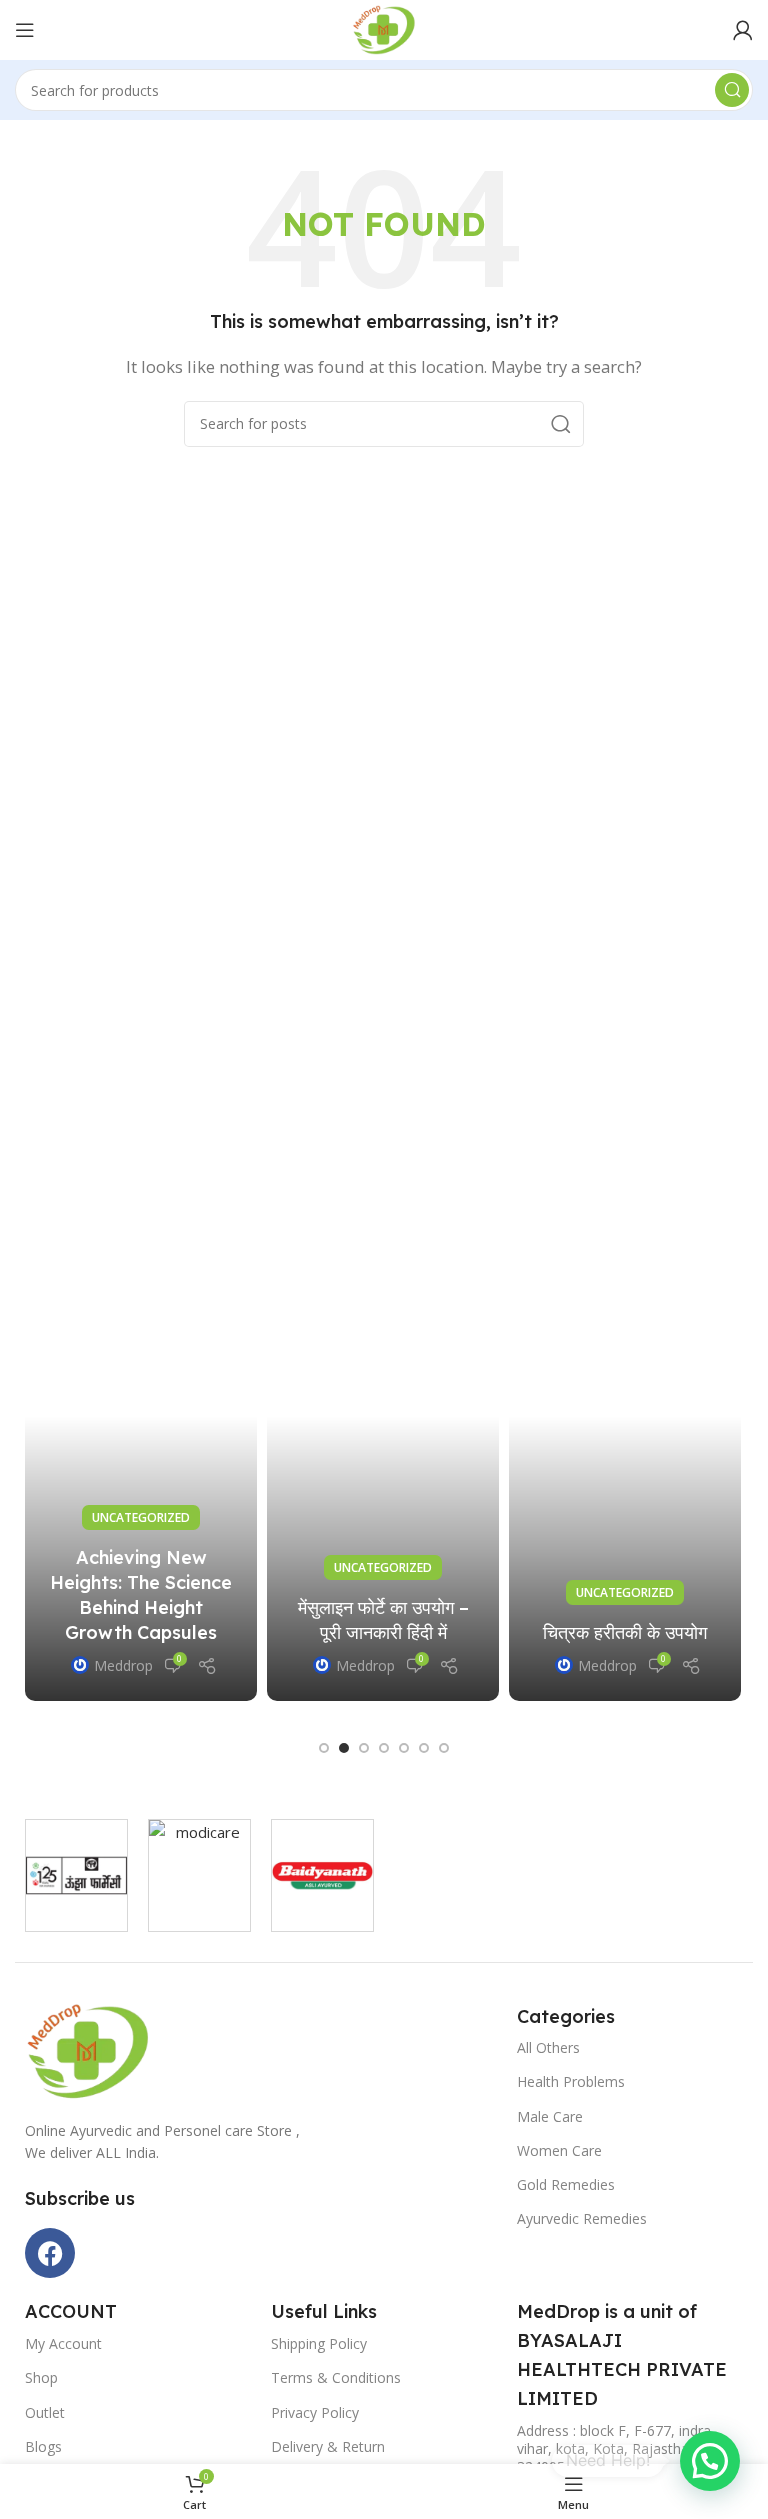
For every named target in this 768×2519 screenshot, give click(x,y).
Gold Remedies (566, 2184)
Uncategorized (141, 1517)
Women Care (559, 2150)
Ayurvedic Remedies (582, 2218)
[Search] (732, 90)
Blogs (43, 2446)
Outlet (45, 2412)
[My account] (743, 30)
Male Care (550, 2116)
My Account (63, 2343)
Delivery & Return (328, 2446)
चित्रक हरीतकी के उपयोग (625, 1632)
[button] (324, 1748)
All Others (548, 2047)
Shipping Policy (319, 2343)
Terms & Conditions (336, 2377)
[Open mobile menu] (25, 30)
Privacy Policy (315, 2412)
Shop (41, 2377)
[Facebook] (50, 2253)
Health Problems (571, 2081)
